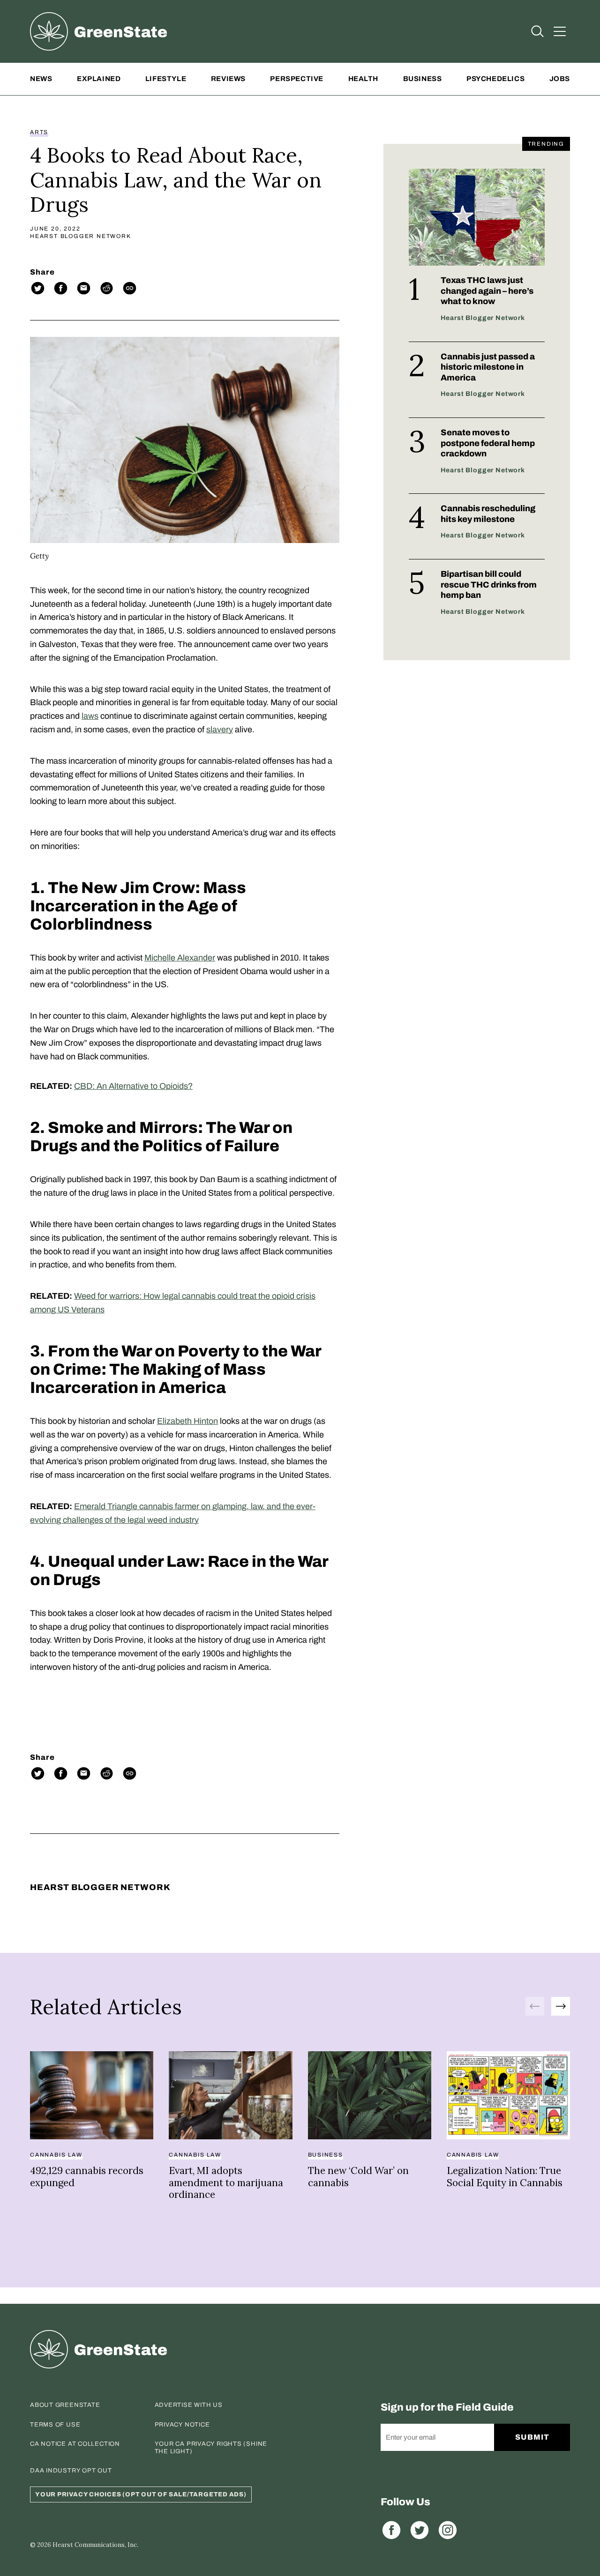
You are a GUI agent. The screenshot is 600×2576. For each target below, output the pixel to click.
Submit (532, 2437)
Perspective (297, 79)
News (41, 79)
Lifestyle (166, 79)
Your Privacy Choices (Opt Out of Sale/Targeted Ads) (141, 2494)
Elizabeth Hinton (187, 1421)
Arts (39, 132)
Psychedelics (495, 79)
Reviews (228, 79)
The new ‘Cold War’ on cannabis (358, 2177)
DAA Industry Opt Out (71, 2471)
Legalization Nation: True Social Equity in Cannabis (505, 2177)
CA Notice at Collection (75, 2444)
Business (423, 79)
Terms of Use (55, 2425)
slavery (220, 730)
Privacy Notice (182, 2425)
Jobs (560, 79)
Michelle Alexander (180, 958)
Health (364, 79)
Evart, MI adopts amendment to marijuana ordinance (226, 2182)
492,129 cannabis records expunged (87, 2177)
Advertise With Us (189, 2405)
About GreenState (65, 2405)
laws (90, 716)
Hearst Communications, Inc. (95, 2545)
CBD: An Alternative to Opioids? (133, 1086)
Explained (99, 79)
